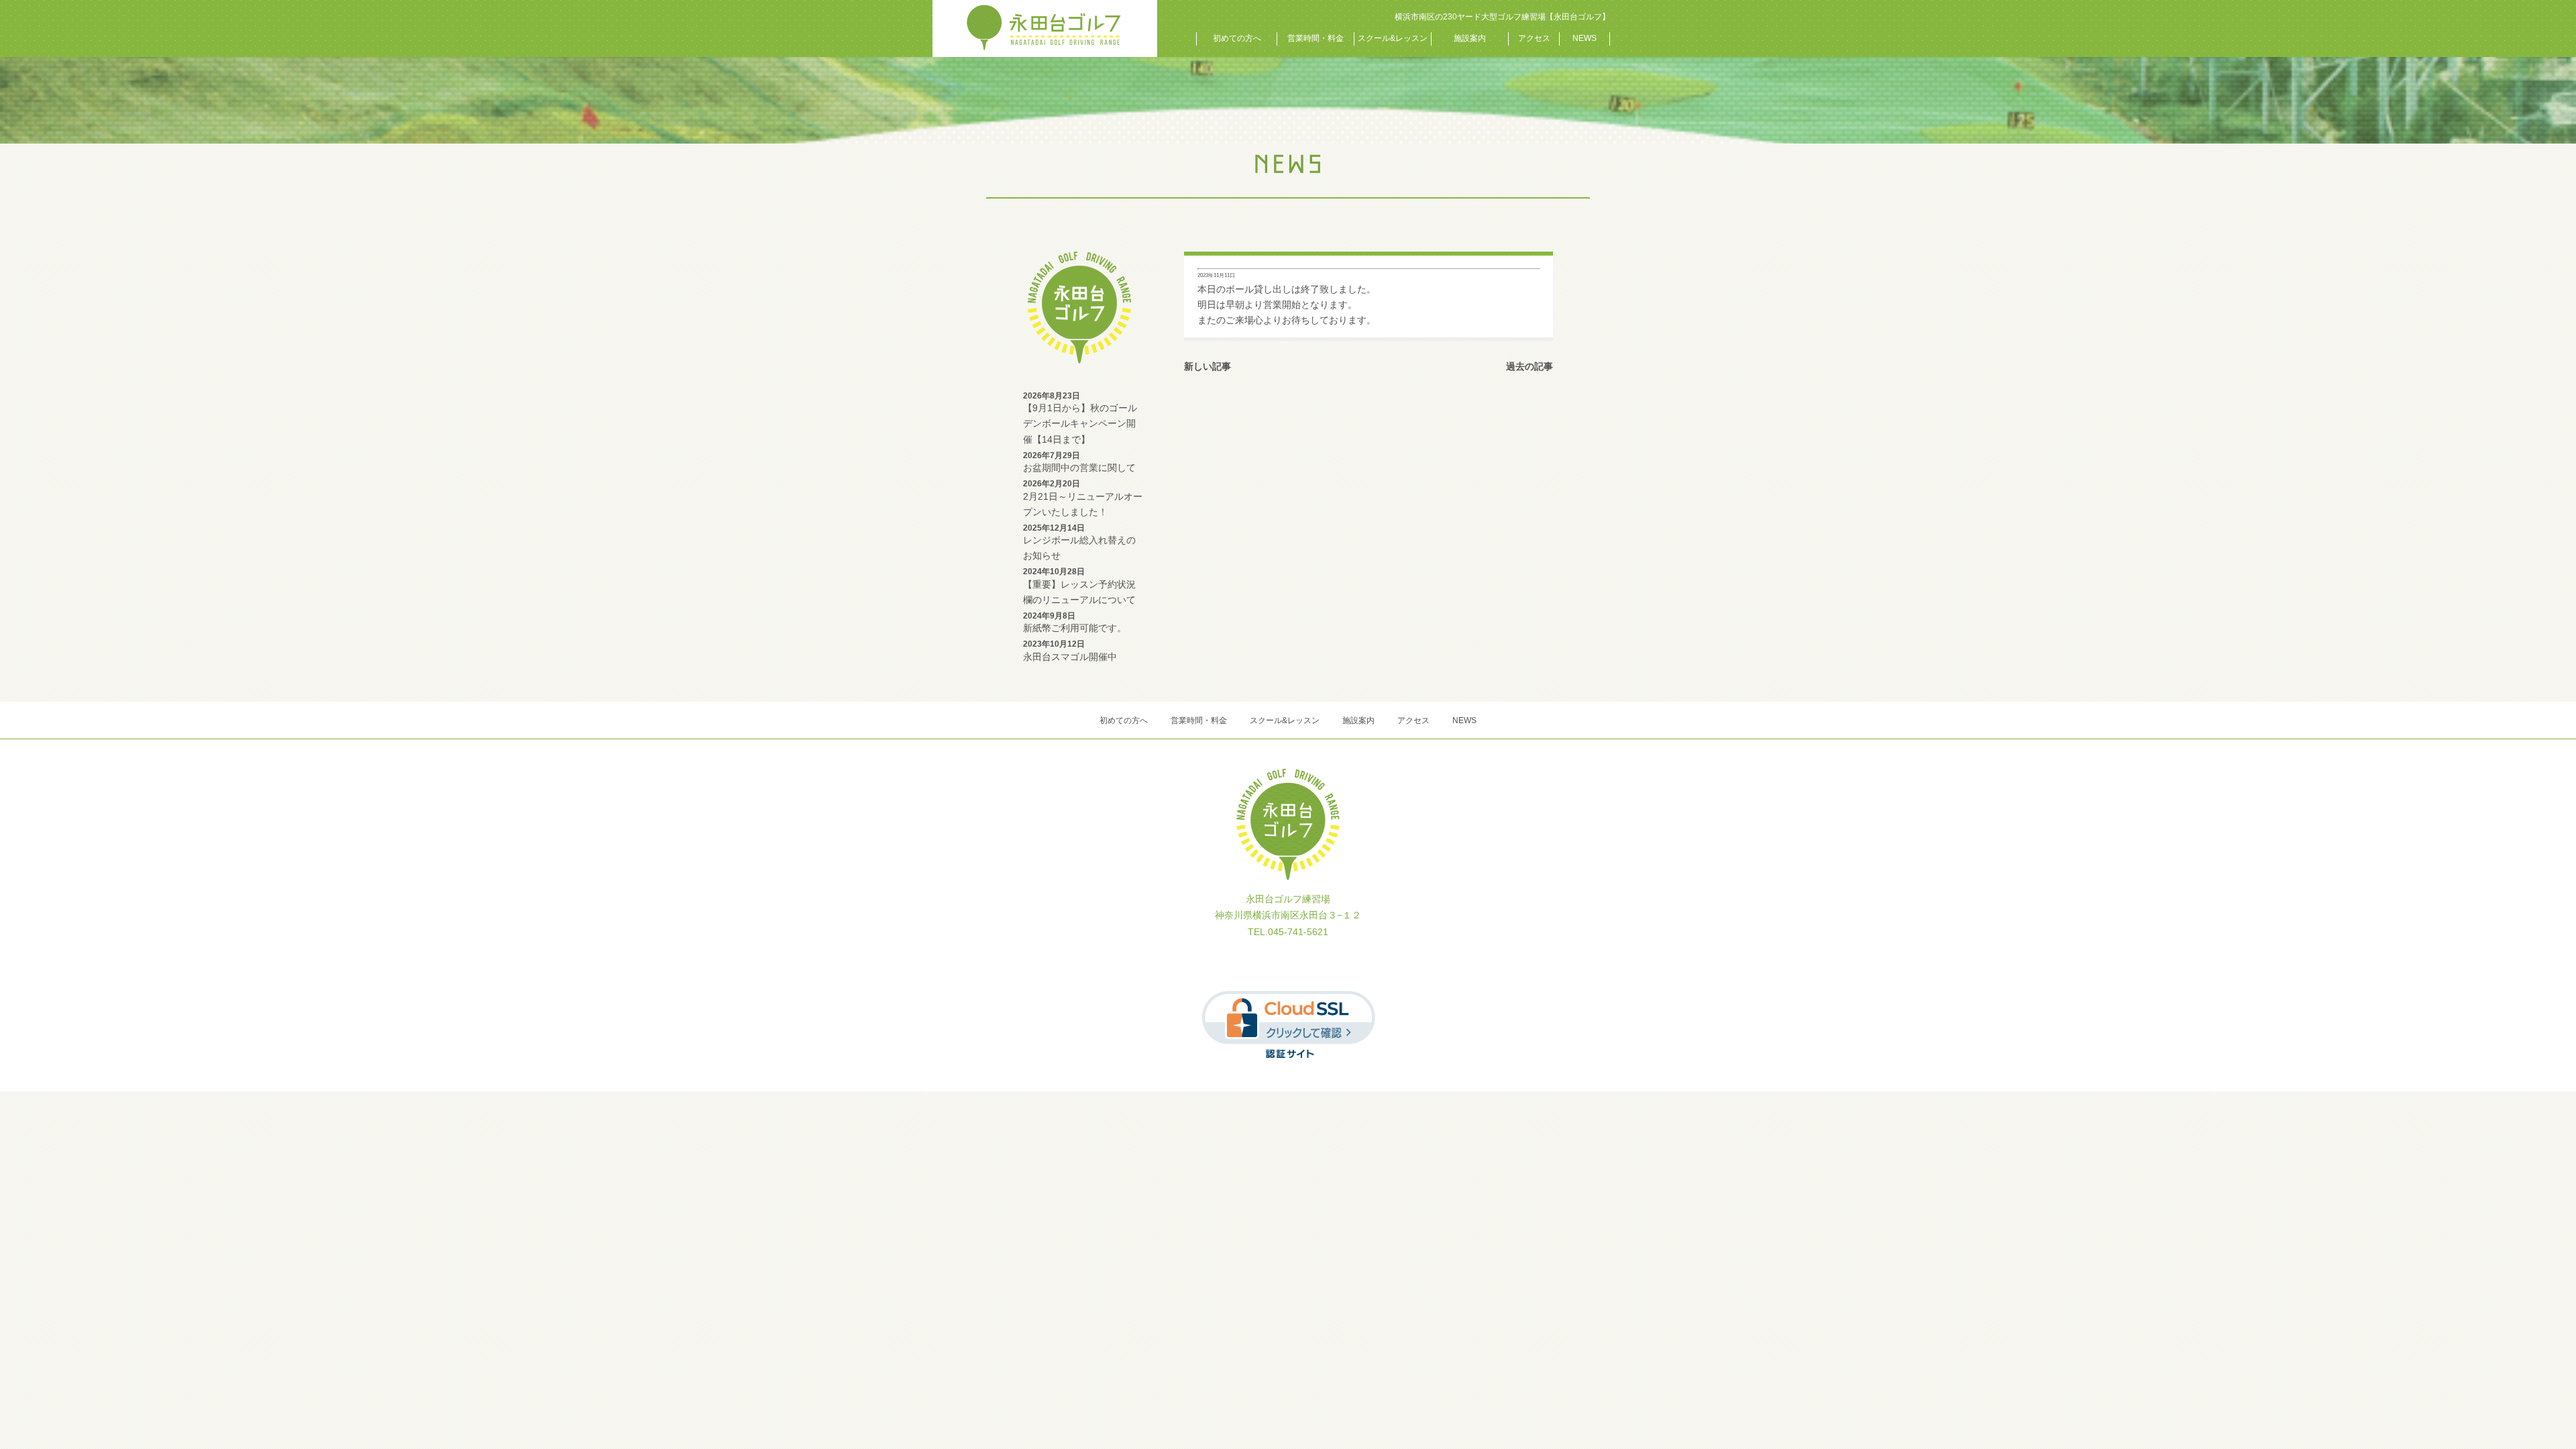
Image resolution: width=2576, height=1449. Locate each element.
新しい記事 (1207, 366)
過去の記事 (1529, 366)
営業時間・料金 (1316, 38)
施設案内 (1470, 38)
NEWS (1585, 38)
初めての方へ (1237, 38)
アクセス (1534, 38)
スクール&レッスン (1393, 38)
